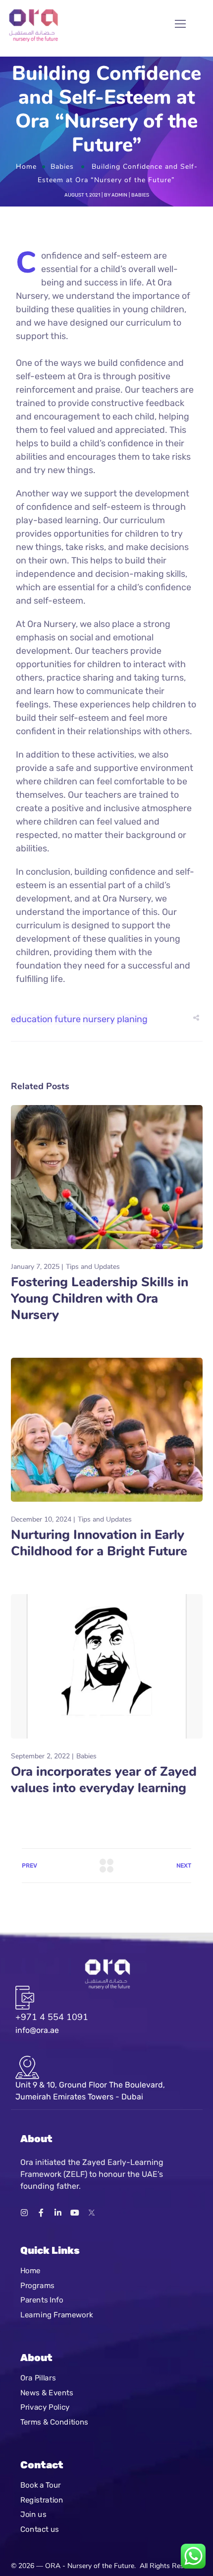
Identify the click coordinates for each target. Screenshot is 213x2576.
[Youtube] (75, 2213)
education (32, 1019)
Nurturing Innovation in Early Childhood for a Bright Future (99, 1543)
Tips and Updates (93, 1267)
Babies (62, 167)
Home (26, 167)
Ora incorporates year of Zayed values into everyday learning (104, 1780)
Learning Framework (56, 2315)
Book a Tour (41, 2485)
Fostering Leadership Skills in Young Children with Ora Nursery (100, 1298)
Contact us (40, 2529)
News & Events (47, 2392)
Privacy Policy (45, 2407)
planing (132, 1019)
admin (119, 195)
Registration (42, 2500)
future (68, 1019)
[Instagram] (24, 2213)
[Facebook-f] (41, 2213)
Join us (33, 2514)
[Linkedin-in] (58, 2213)
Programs (37, 2286)
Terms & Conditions (54, 2422)
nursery (99, 1019)
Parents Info (42, 2300)
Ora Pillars (38, 2378)
